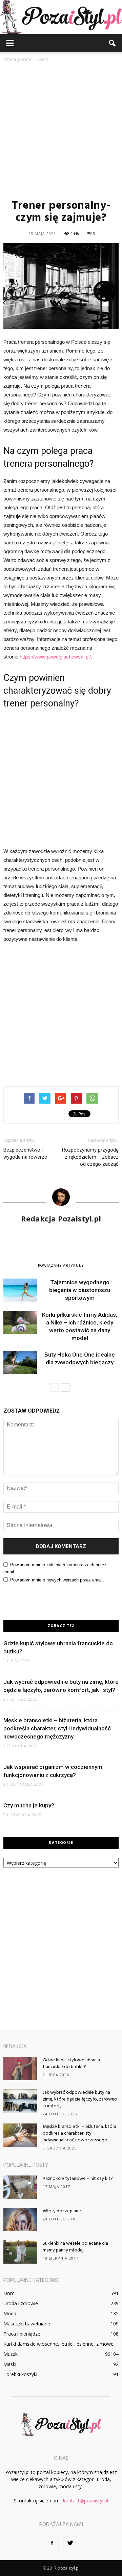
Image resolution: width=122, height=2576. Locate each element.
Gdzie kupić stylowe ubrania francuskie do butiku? (71, 2064)
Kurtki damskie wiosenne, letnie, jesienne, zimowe (58, 2344)
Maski (10, 2364)
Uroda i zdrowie (21, 2303)
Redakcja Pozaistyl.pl (61, 1218)
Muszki (11, 2354)
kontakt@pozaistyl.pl (86, 2501)
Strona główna (17, 59)
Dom (9, 2293)
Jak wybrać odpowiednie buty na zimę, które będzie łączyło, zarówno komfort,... (80, 2099)
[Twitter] (70, 2543)
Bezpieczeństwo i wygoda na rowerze (25, 1153)
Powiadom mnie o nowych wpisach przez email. (57, 1580)
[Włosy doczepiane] (20, 2220)
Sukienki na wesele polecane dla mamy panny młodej (75, 2247)
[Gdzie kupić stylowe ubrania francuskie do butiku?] (20, 2069)
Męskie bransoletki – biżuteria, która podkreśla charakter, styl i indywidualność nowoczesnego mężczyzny (57, 1728)
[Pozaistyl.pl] (61, 17)
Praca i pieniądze (22, 2334)
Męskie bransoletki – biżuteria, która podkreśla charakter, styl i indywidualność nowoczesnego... (79, 2133)
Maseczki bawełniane (27, 2324)
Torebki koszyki (20, 2374)
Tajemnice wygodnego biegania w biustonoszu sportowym (80, 1290)
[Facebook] (52, 2543)
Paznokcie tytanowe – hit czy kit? (78, 2179)
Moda (10, 2313)
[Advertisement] (61, 130)
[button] (113, 43)
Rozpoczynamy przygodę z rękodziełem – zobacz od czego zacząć (90, 1157)
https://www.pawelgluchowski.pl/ (55, 657)
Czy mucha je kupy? (29, 1805)
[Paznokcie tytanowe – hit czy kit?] (20, 2187)
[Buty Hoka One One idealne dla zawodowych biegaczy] (20, 1362)
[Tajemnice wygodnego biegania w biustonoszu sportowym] (20, 1290)
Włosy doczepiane (62, 2211)
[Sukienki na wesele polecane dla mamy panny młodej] (20, 2252)
